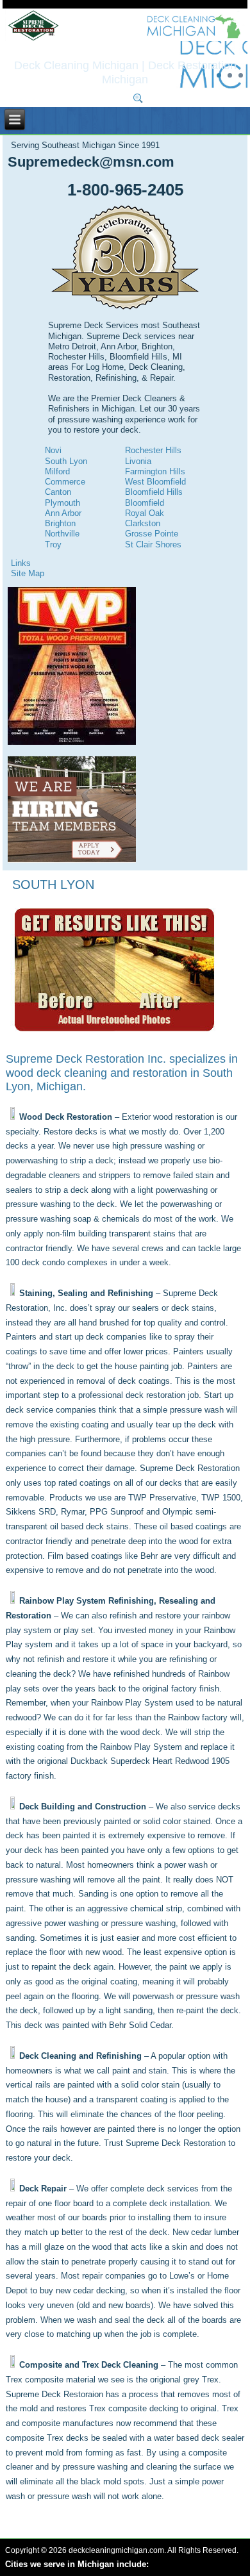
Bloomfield (145, 503)
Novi (53, 450)
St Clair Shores (153, 544)
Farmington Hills (155, 471)
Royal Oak (145, 513)
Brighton (60, 523)
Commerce (65, 482)
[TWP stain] (72, 742)
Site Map (28, 573)
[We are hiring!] (72, 860)
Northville (62, 534)
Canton (58, 492)
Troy (53, 544)
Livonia (138, 461)
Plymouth (63, 503)
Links (21, 563)
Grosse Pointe (152, 534)
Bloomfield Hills (154, 492)
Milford (57, 471)
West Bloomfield (155, 482)
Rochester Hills (153, 450)
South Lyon (66, 461)
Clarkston (143, 523)
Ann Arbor (63, 513)
